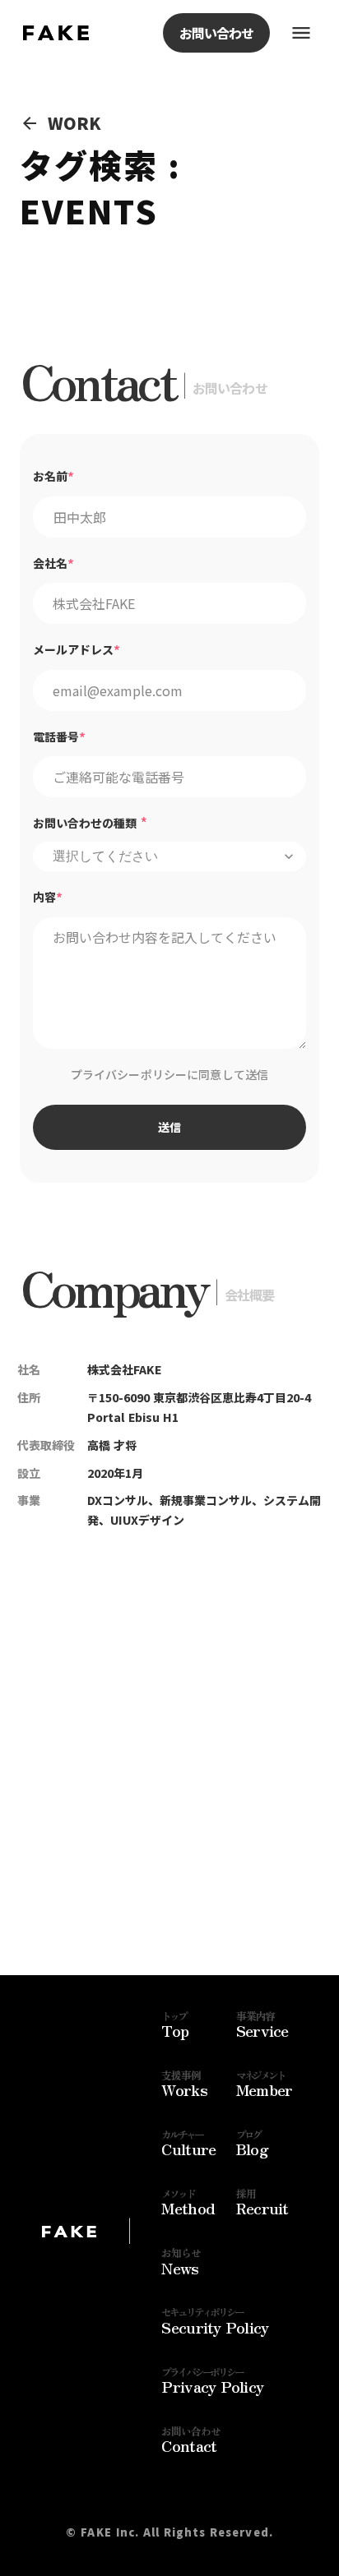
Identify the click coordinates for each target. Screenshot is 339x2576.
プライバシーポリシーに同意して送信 (169, 1074)
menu (301, 33)
